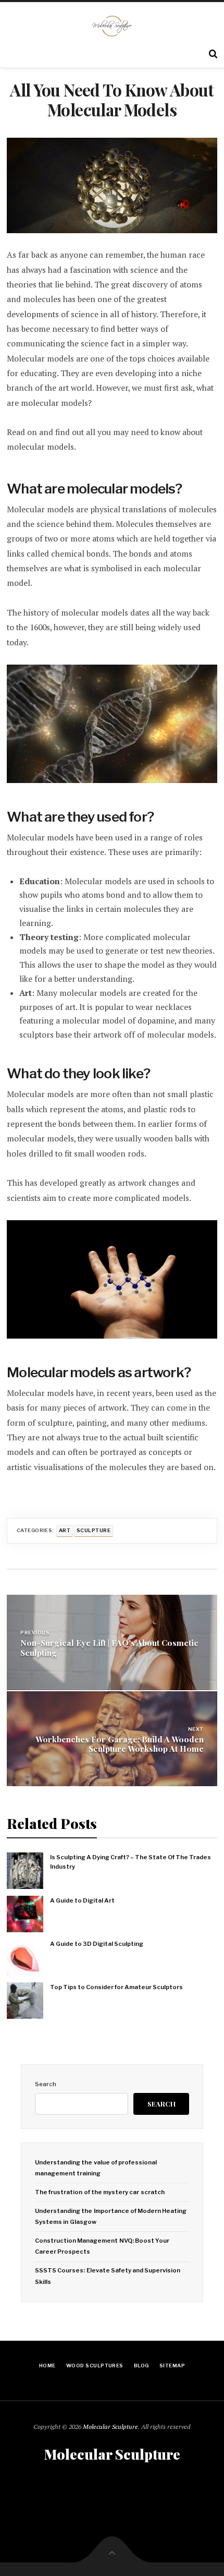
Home (47, 2366)
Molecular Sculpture (110, 2427)
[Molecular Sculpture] (112, 26)
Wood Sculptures (95, 2366)
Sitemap (172, 2366)
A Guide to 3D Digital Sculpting (97, 1944)
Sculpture (94, 1530)
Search (46, 2084)
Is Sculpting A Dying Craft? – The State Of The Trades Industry (130, 1862)
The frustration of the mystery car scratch (99, 2192)
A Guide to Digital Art (82, 1900)
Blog (141, 2366)
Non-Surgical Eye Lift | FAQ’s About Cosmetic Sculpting (109, 1647)
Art (65, 1530)
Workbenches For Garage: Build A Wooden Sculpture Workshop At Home (120, 1743)
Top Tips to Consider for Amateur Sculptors (116, 1987)
